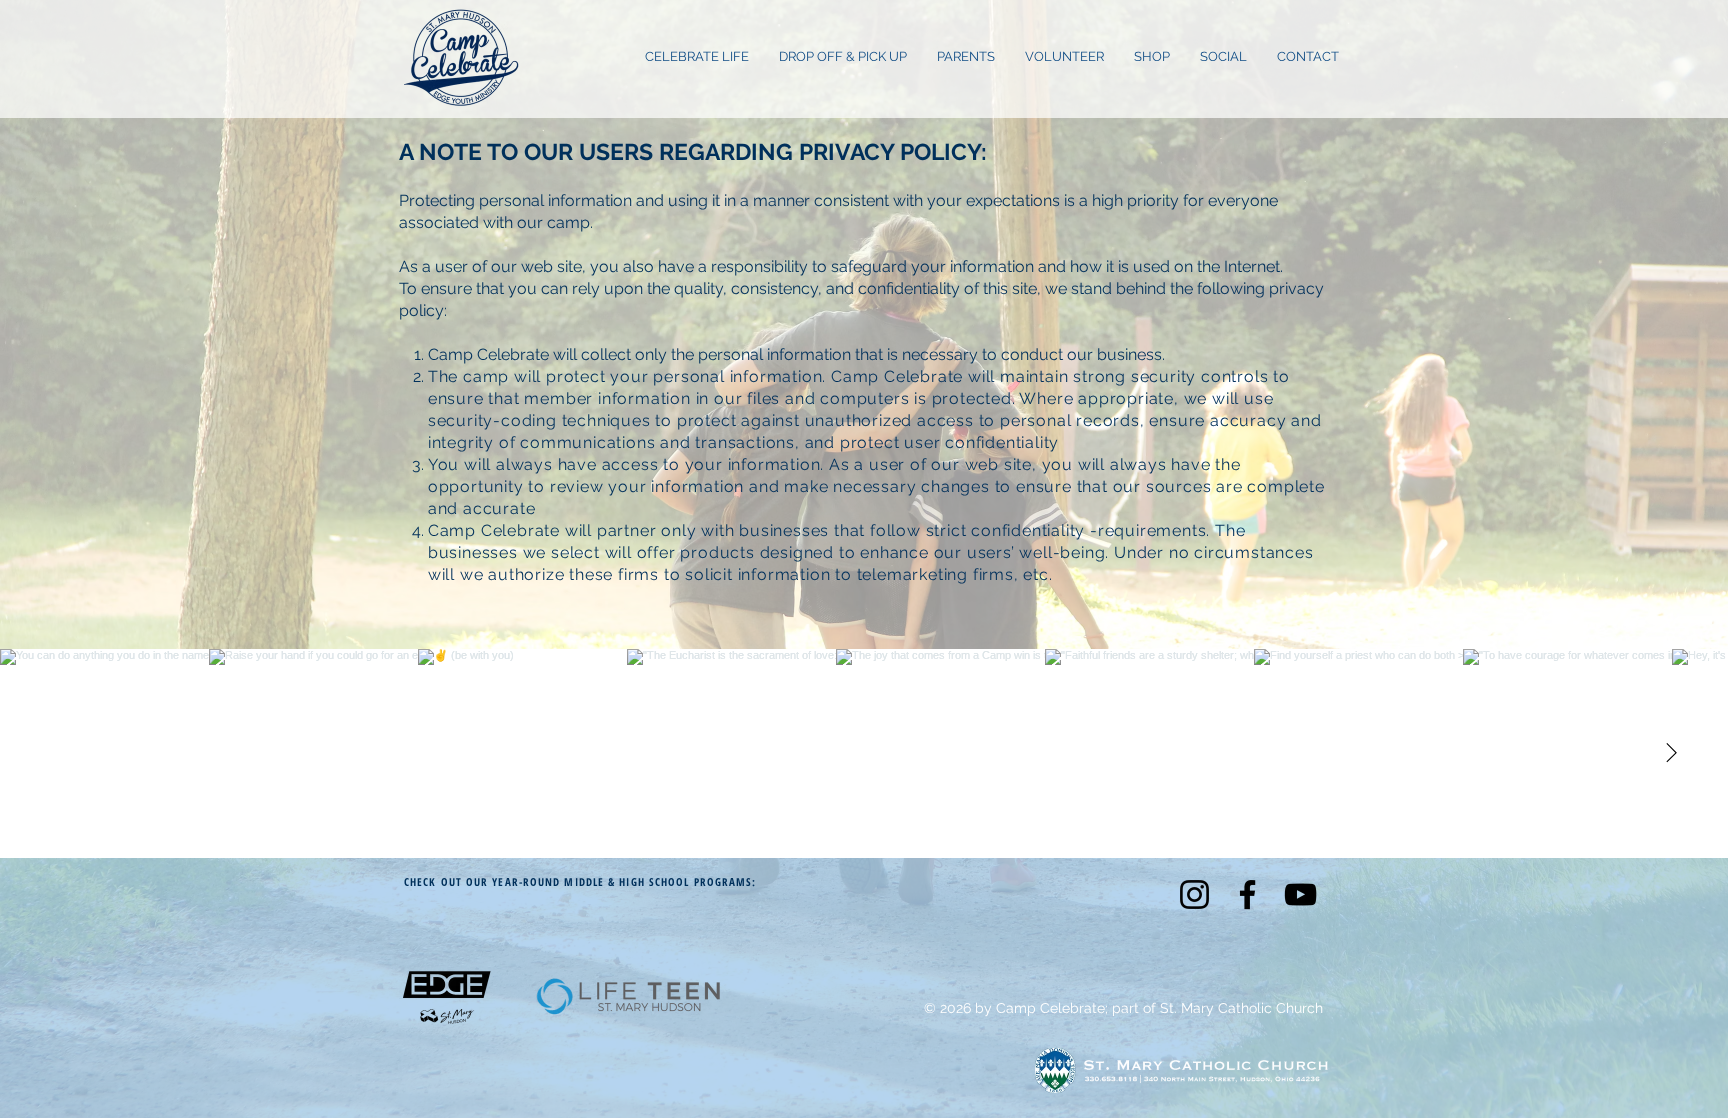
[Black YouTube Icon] (1300, 894)
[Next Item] (1671, 754)
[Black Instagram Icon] (1194, 894)
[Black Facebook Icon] (1247, 894)
